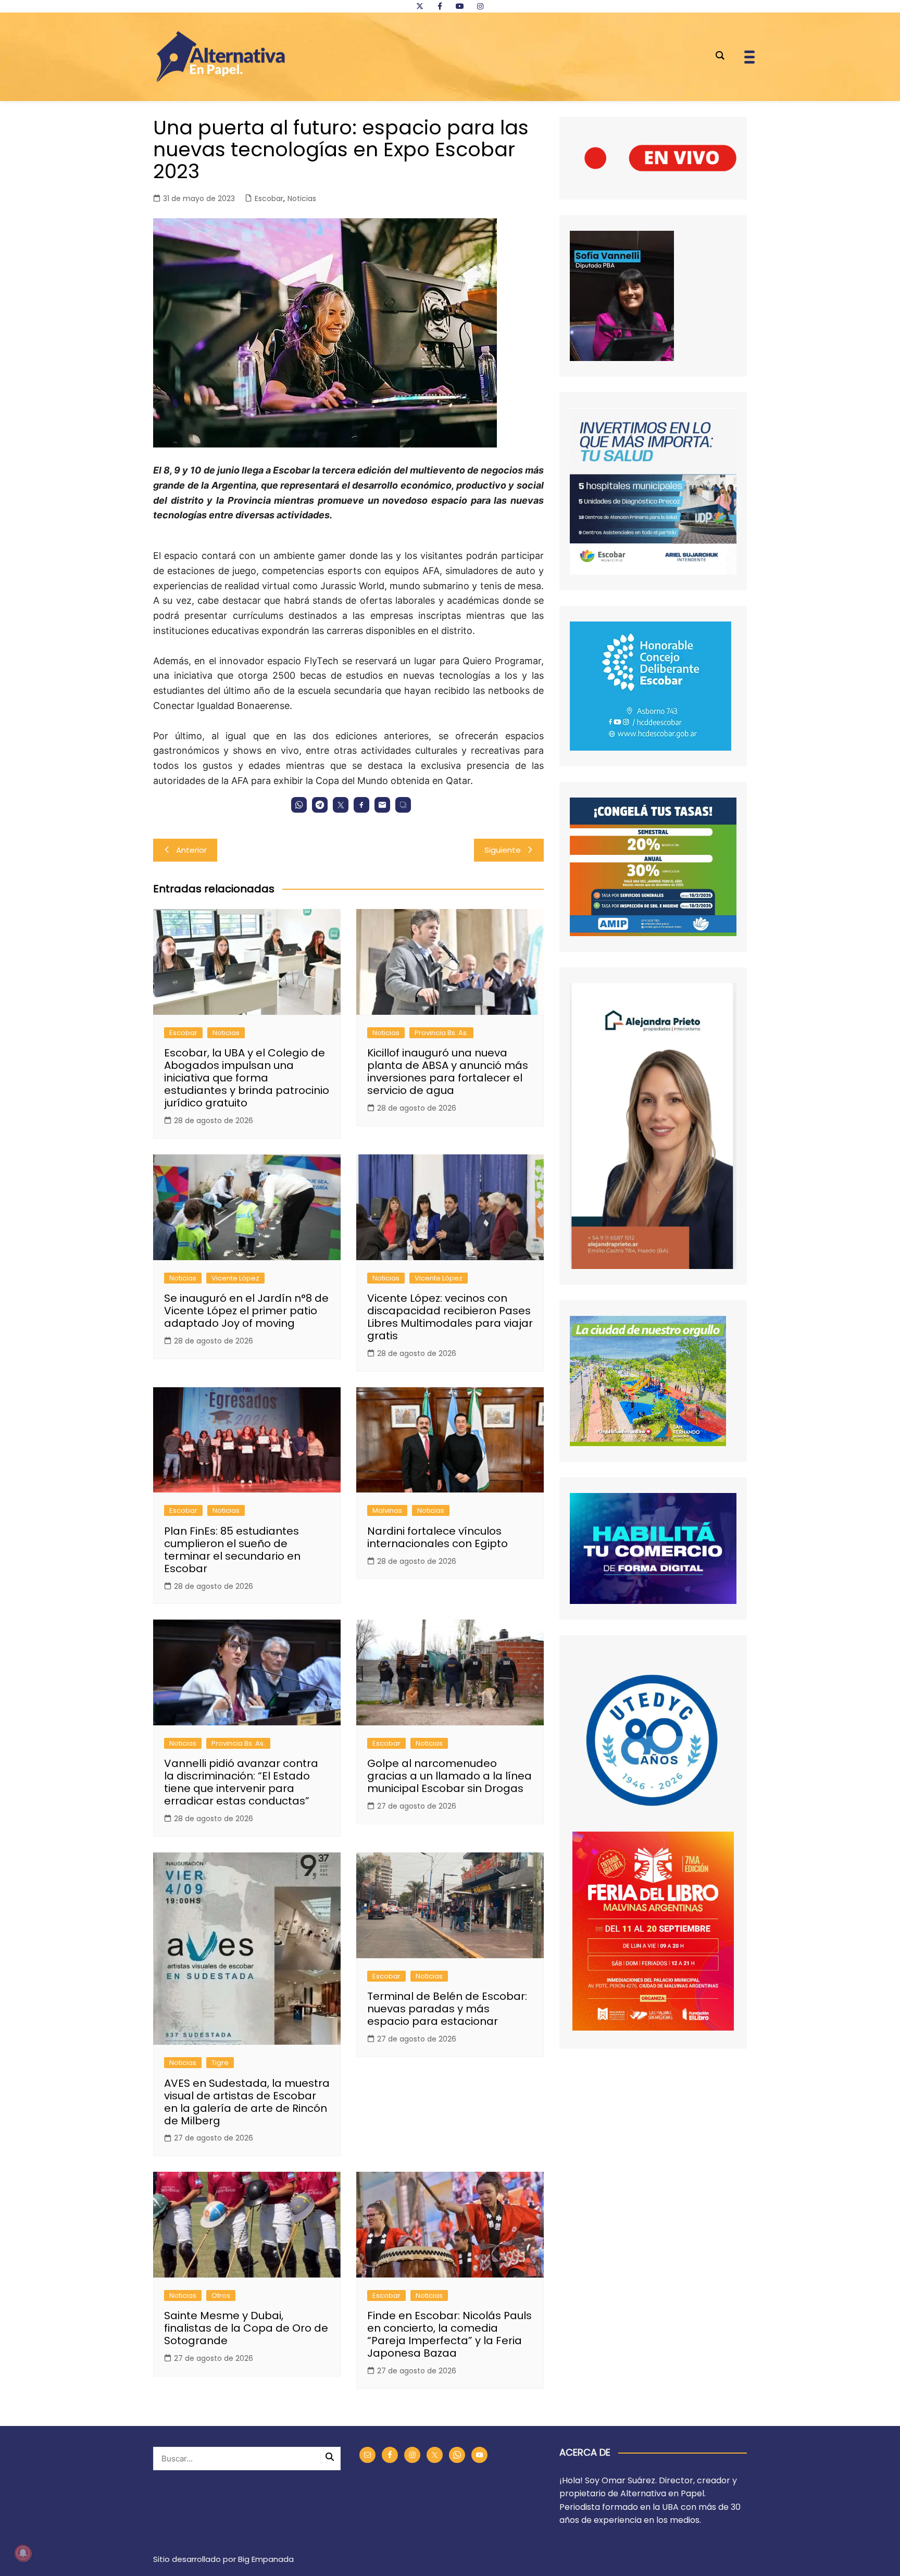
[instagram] (480, 6)
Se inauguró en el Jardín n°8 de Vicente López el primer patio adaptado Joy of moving (246, 1311)
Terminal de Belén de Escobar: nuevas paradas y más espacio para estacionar (447, 2009)
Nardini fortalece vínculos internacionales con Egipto (438, 1537)
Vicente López (235, 1278)
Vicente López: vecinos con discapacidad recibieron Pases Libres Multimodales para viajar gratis (450, 1317)
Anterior (191, 850)
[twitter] (420, 6)
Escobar (269, 198)
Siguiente (503, 850)
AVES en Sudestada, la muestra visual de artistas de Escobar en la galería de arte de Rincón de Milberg (247, 2102)
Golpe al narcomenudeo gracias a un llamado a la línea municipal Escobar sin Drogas (449, 1776)
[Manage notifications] (23, 2553)
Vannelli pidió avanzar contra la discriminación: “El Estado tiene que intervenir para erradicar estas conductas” (241, 1782)
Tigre (220, 2063)
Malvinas (387, 1510)
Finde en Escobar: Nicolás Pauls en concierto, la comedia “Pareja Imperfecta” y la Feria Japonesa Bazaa (449, 2334)
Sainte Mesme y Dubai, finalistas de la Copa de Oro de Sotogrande (246, 2328)
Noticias (302, 198)
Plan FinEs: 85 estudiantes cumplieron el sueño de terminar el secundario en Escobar (232, 1550)
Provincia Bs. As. (441, 1033)
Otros (221, 2295)
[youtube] (460, 6)
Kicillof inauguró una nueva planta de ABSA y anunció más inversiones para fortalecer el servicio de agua (448, 1072)
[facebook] (440, 6)
